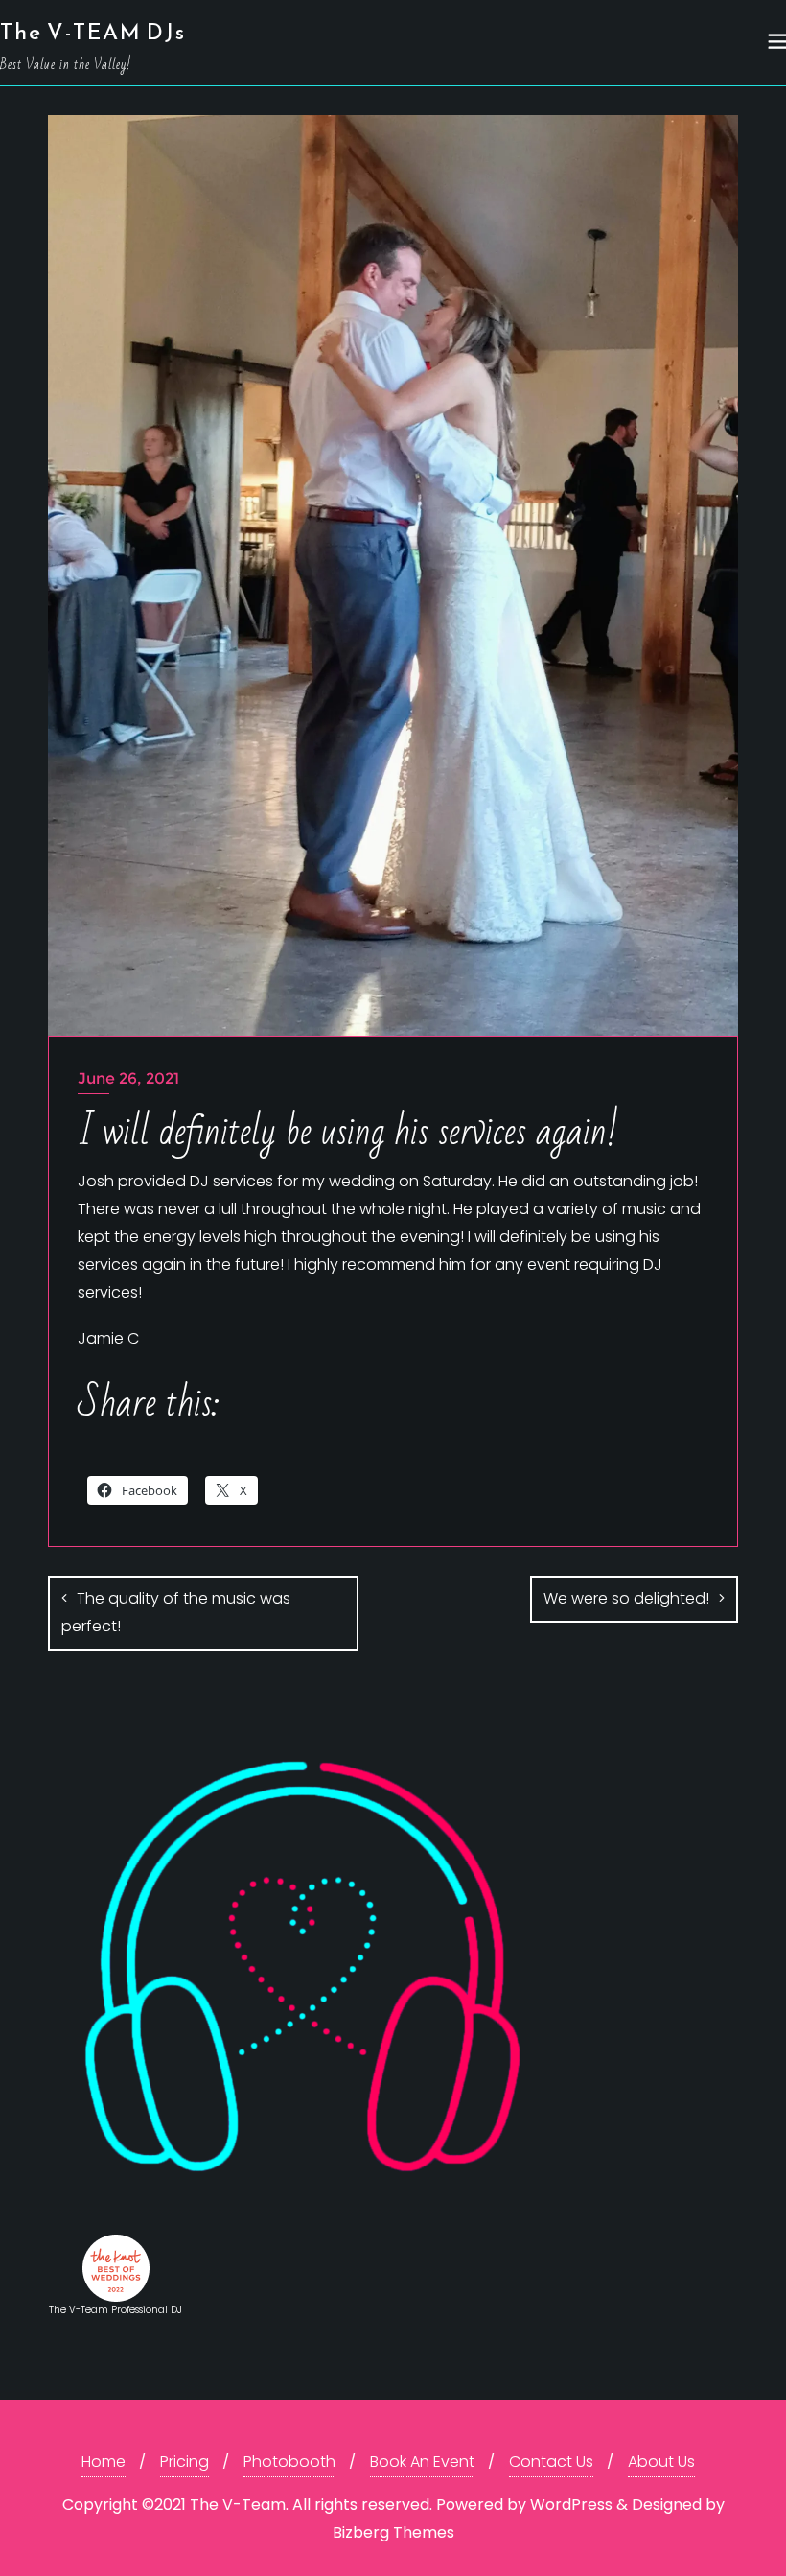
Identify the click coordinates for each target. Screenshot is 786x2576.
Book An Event (422, 2461)
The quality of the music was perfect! (176, 1612)
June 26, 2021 (128, 1078)
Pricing (185, 2461)
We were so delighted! (626, 1598)
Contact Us (551, 2461)
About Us (661, 2461)
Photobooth (289, 2461)
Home (104, 2461)
